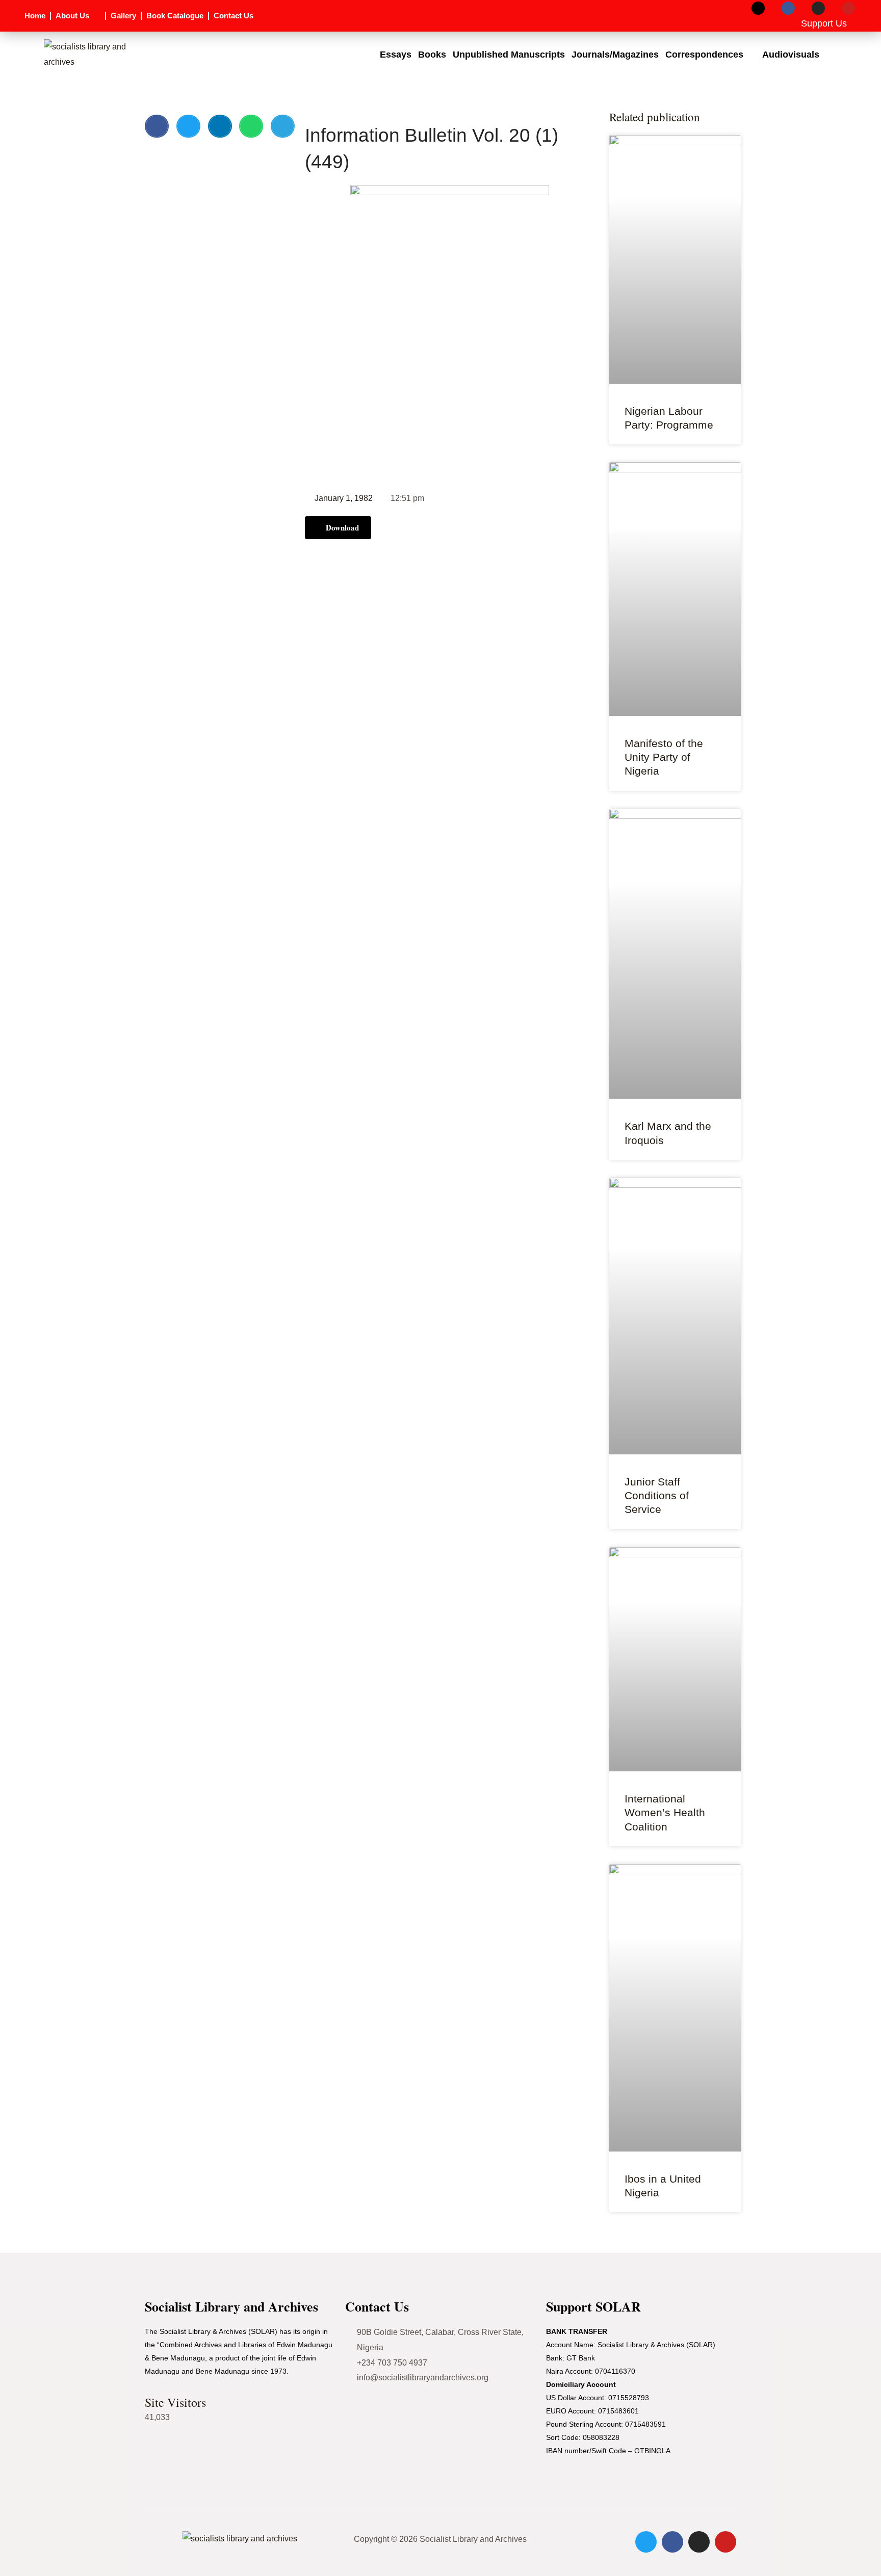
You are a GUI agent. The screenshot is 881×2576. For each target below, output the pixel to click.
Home (35, 16)
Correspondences (704, 55)
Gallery (123, 16)
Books (432, 55)
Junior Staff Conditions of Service (657, 1496)
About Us (72, 16)
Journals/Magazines (615, 55)
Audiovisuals (791, 55)
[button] (157, 126)
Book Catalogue (175, 16)
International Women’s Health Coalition (665, 1813)
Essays (396, 55)
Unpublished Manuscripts (509, 55)
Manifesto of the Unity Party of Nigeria (664, 757)
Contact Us (234, 16)
